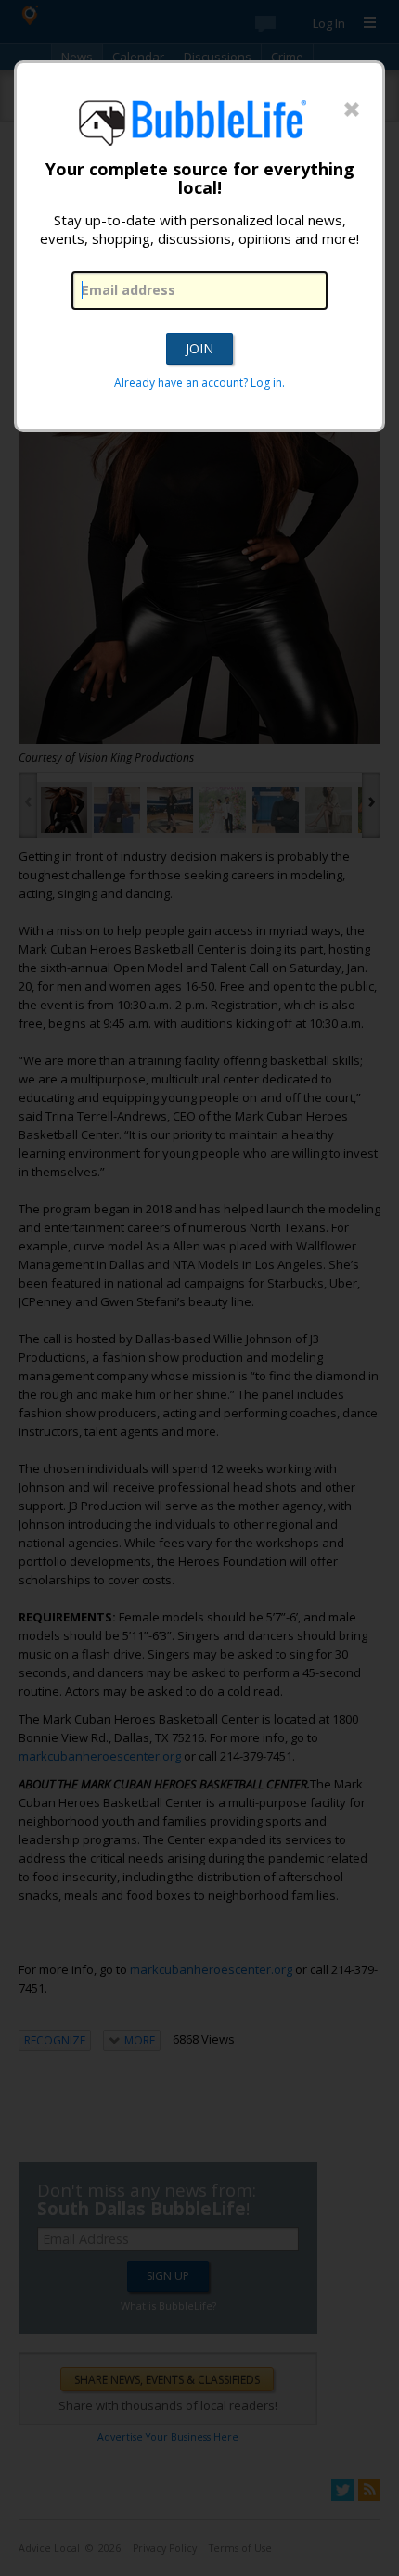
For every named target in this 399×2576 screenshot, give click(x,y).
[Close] (352, 110)
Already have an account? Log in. (199, 383)
